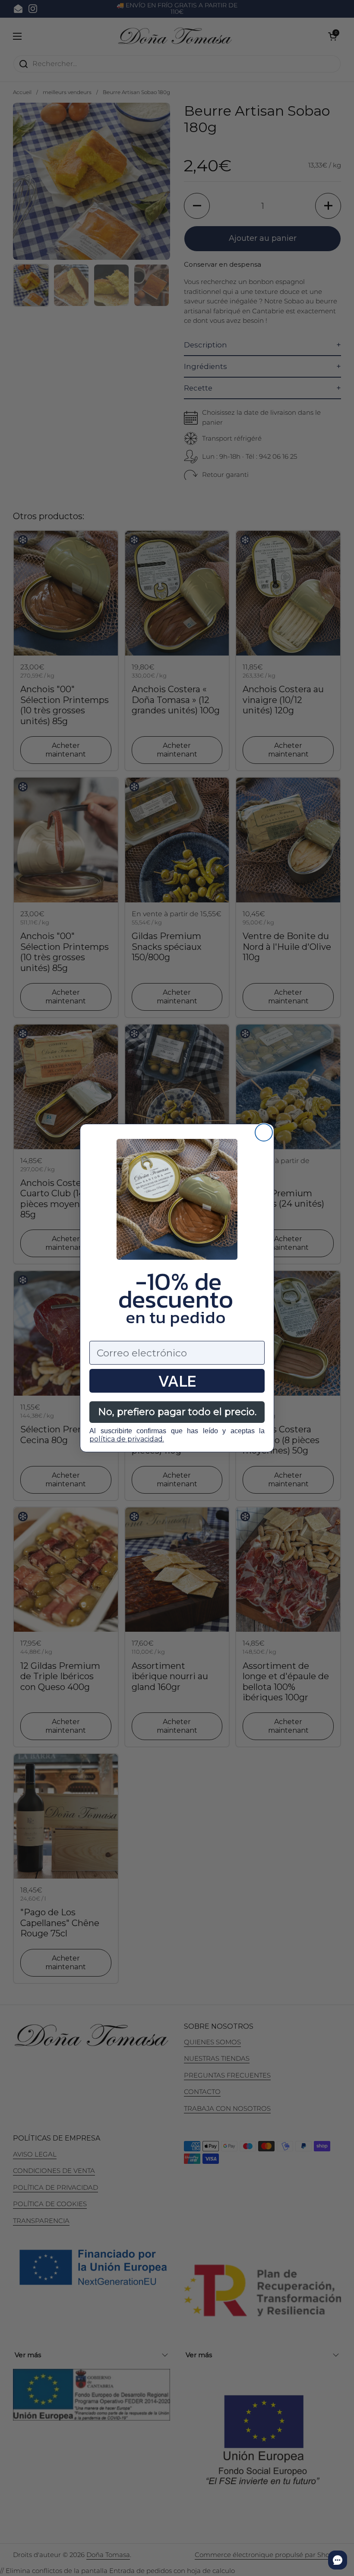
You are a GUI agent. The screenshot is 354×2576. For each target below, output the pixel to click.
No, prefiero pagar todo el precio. (177, 1412)
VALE (177, 1381)
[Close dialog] (264, 1132)
